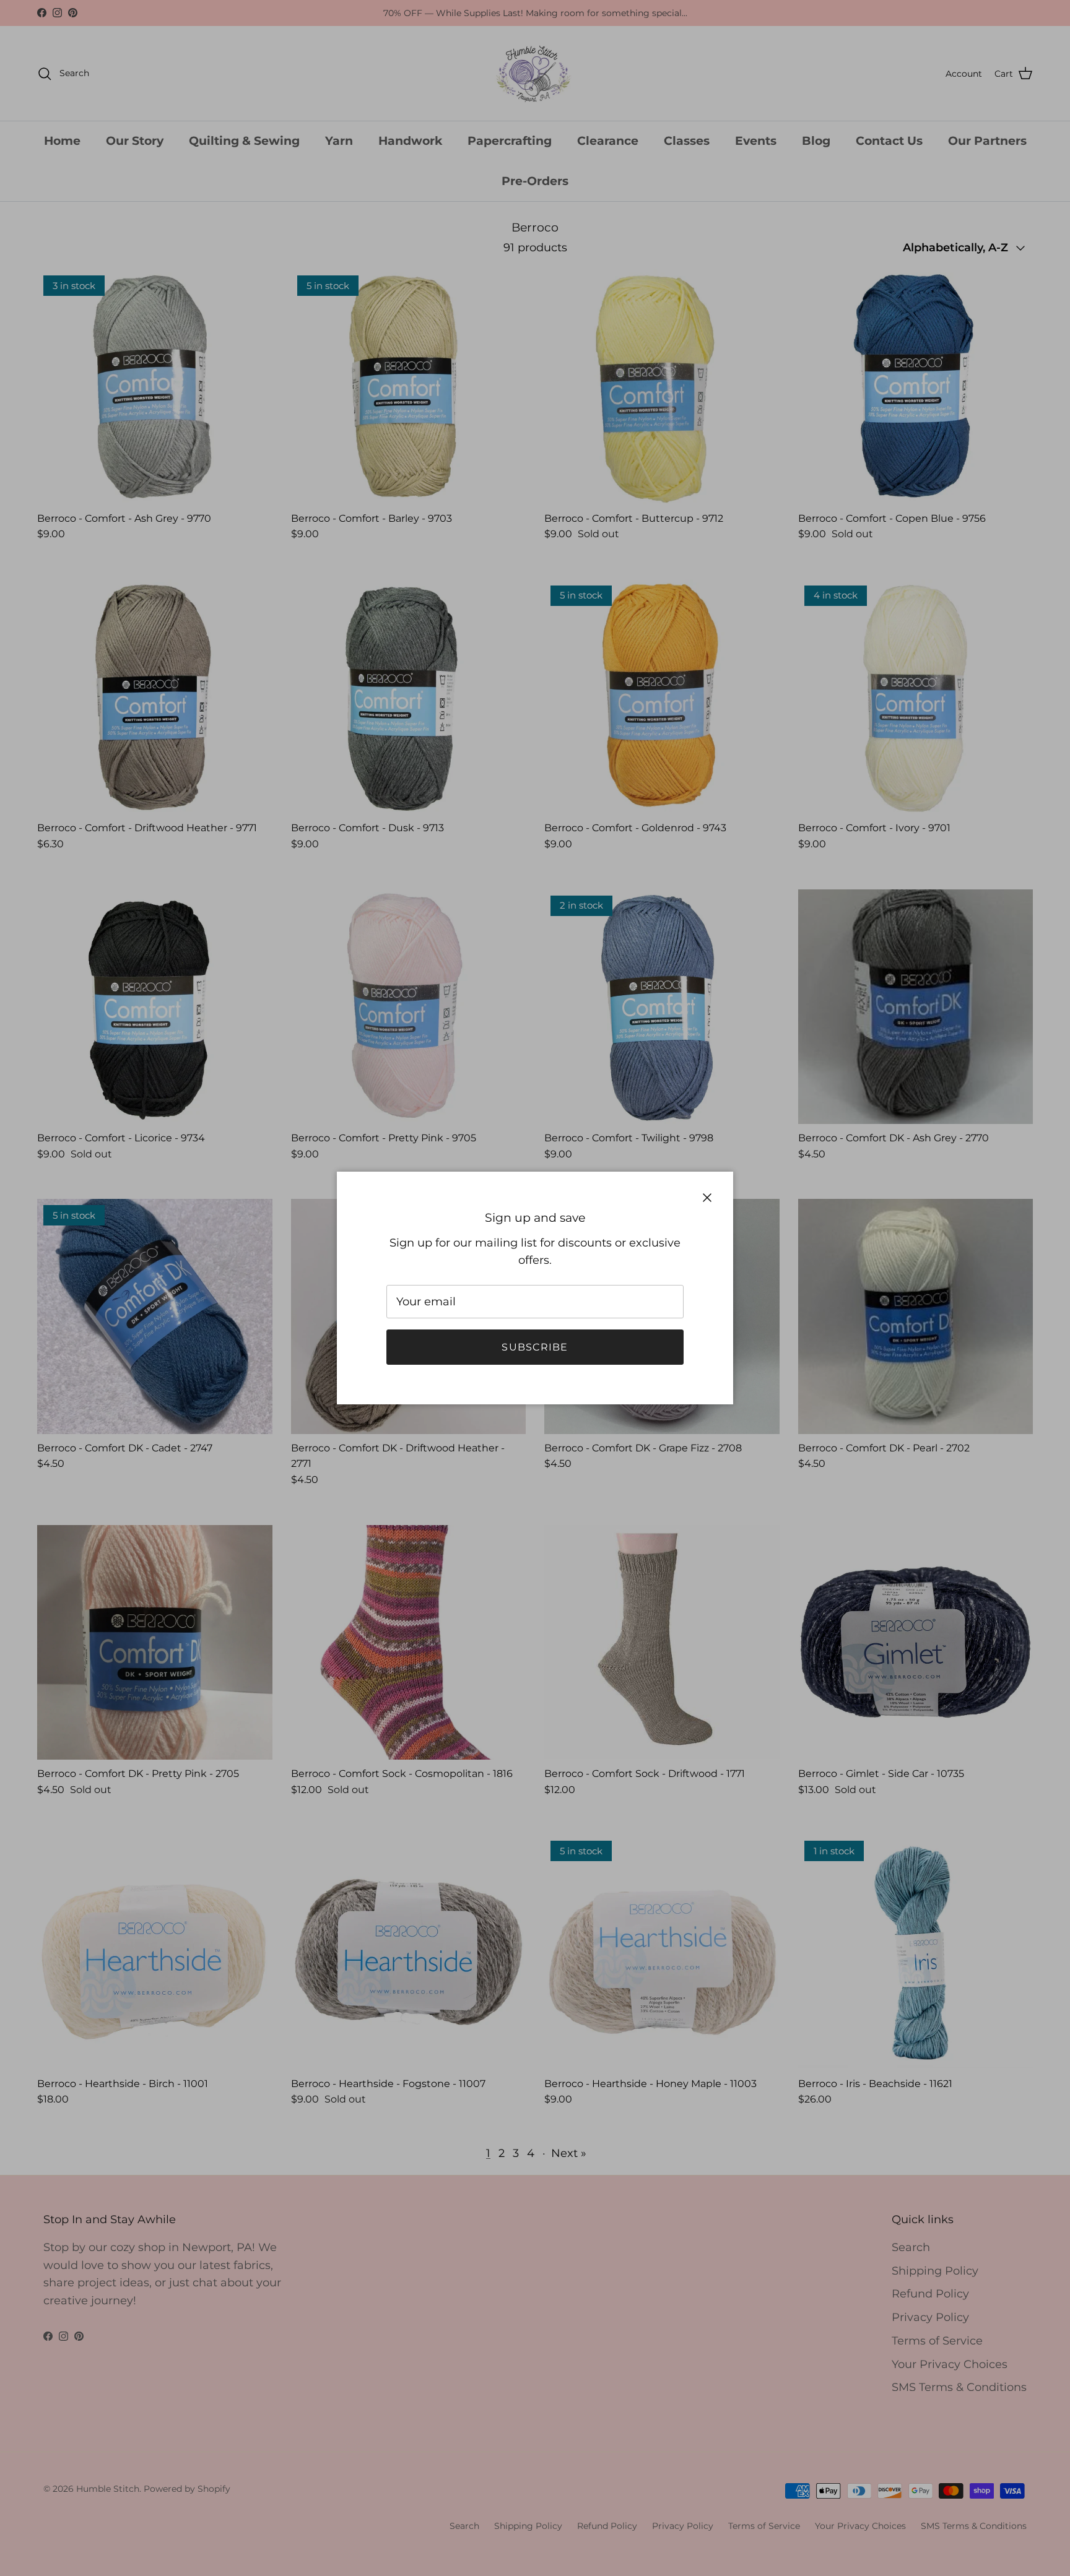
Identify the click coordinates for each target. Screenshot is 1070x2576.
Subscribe (535, 1347)
